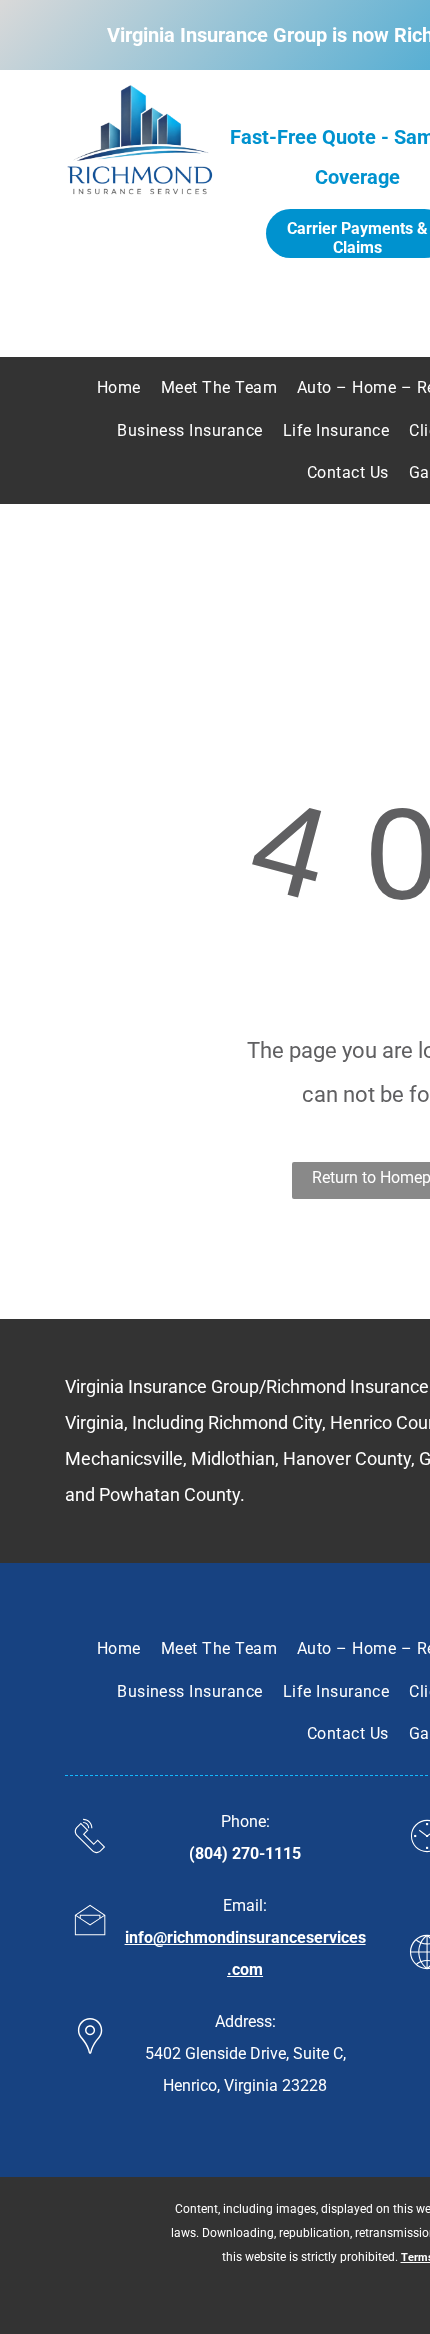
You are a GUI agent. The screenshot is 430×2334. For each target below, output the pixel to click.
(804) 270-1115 (245, 1853)
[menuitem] (119, 388)
